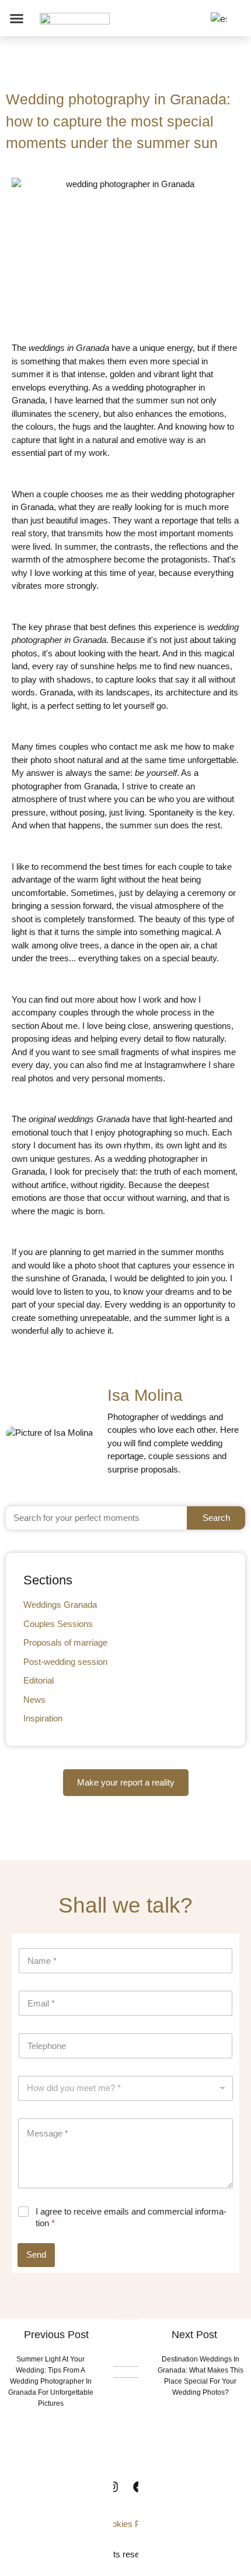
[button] (17, 18)
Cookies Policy (130, 2524)
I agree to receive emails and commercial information (131, 2217)
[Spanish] (217, 19)
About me (58, 1026)
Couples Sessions (58, 1624)
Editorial (39, 1680)
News (34, 1700)
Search (216, 1518)
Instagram (162, 1065)
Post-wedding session (65, 1662)
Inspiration (43, 1718)
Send (36, 2255)
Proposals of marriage (65, 1642)
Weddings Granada (60, 1605)
